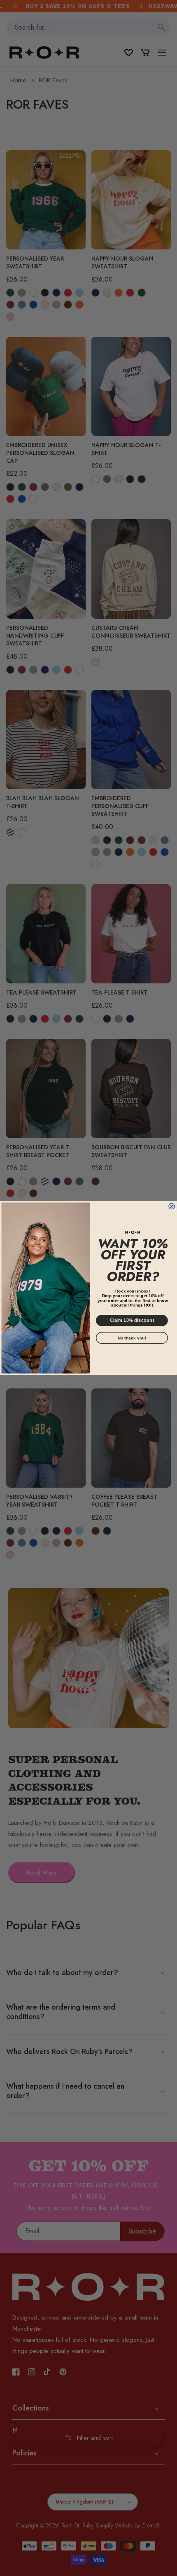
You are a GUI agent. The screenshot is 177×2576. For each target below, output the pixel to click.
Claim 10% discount (132, 1320)
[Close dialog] (172, 1206)
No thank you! (132, 1338)
